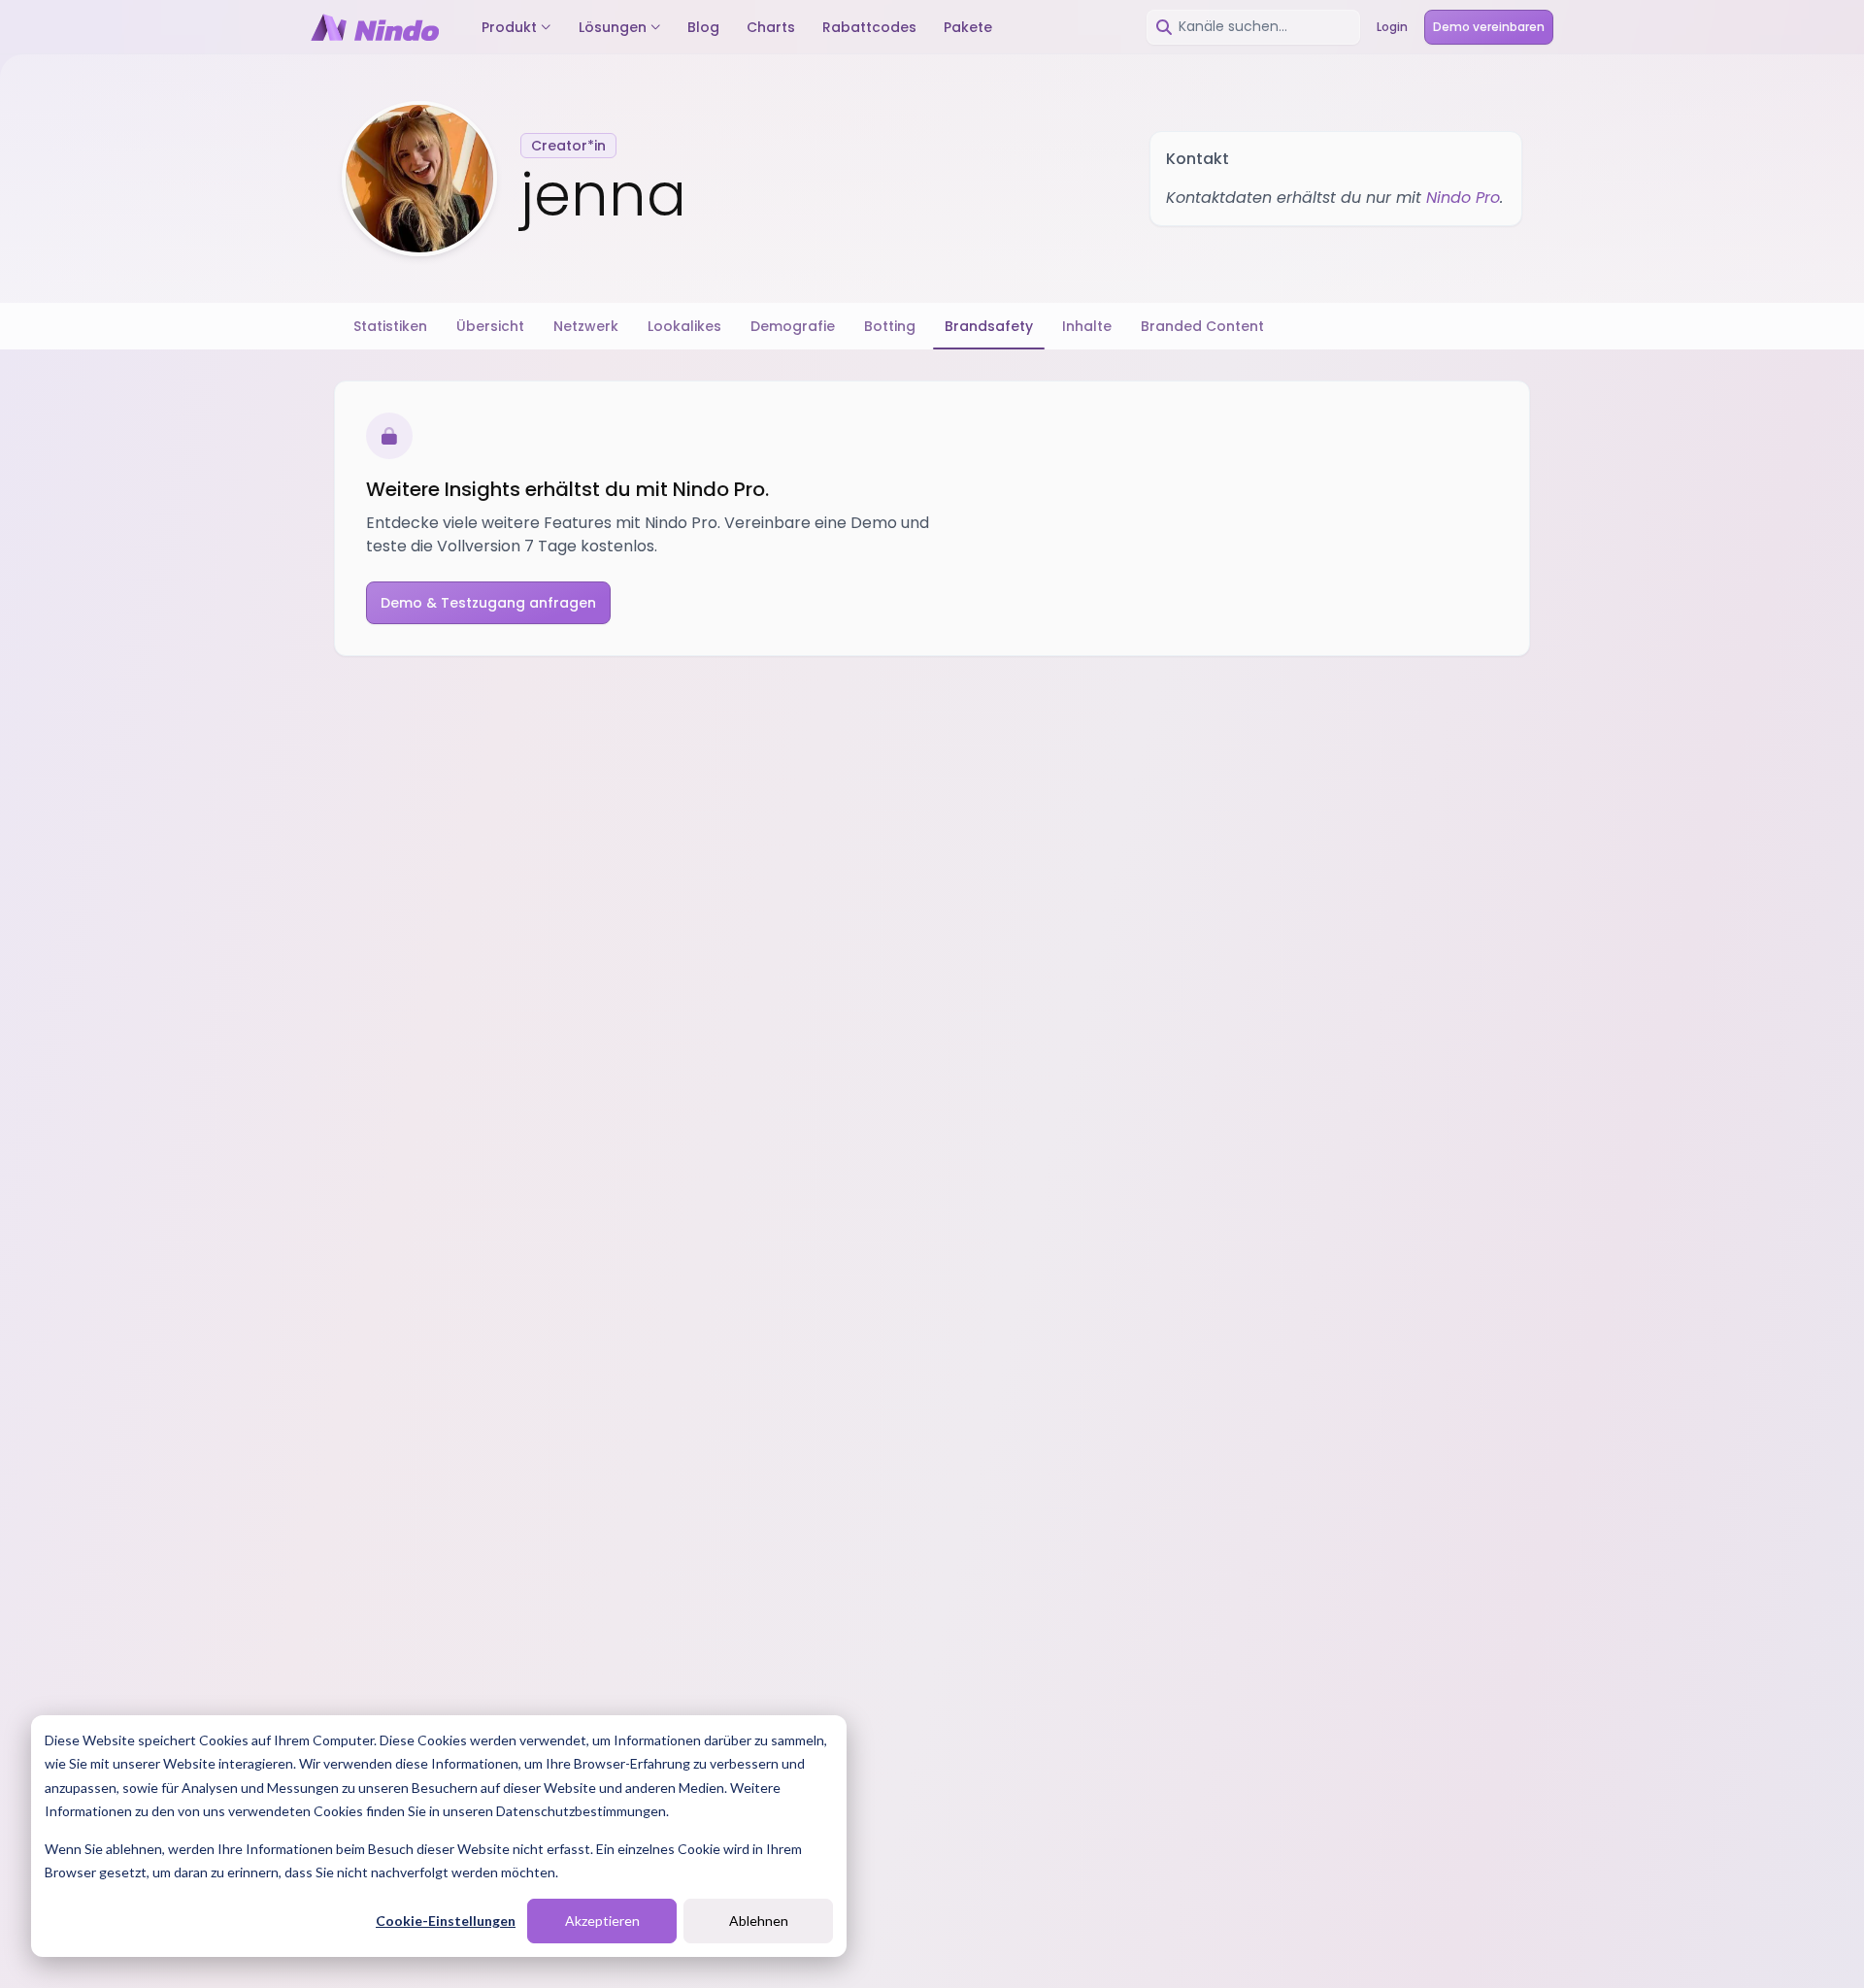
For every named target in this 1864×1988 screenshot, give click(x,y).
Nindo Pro (1463, 198)
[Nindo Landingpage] (375, 27)
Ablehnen (759, 1921)
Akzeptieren (602, 1921)
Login (1392, 27)
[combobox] (1253, 27)
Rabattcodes (869, 27)
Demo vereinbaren (1489, 27)
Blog (703, 27)
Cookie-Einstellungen (446, 1921)
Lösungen (613, 27)
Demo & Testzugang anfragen (488, 603)
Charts (771, 27)
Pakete (968, 27)
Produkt (509, 27)
